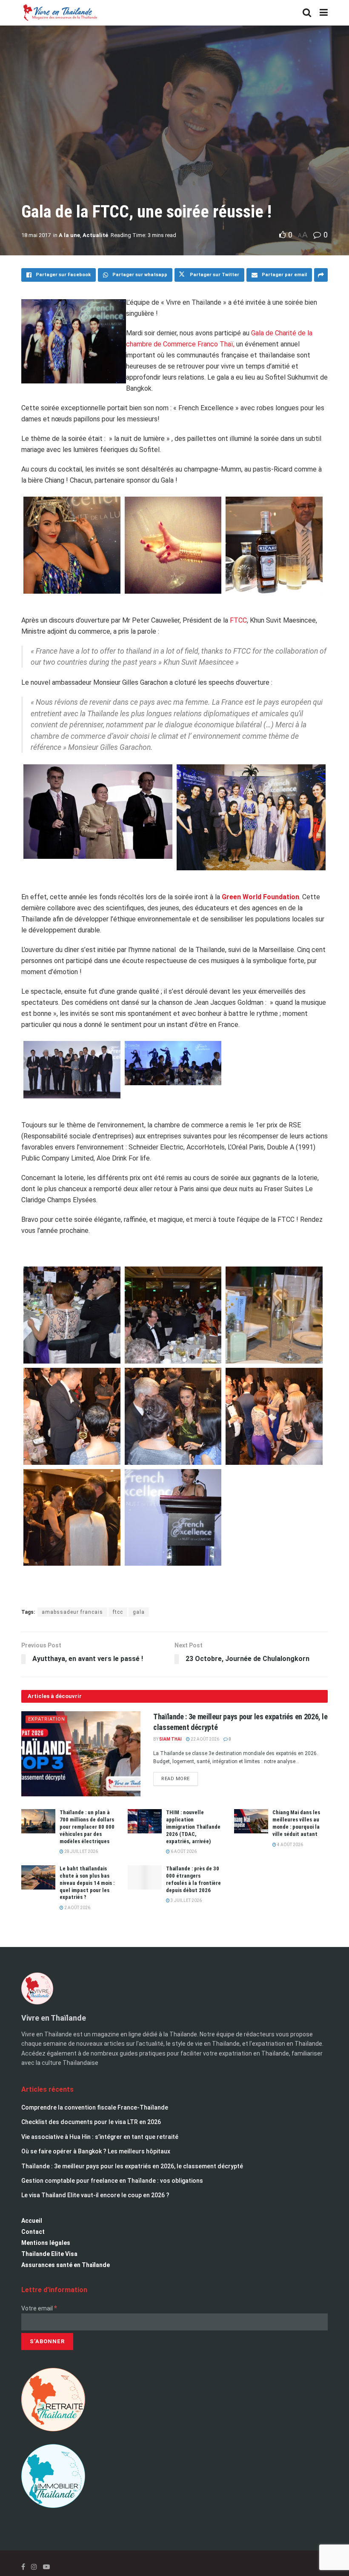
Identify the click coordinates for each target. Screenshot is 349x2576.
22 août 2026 (205, 1739)
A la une (69, 235)
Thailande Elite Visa (49, 2254)
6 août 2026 (183, 1851)
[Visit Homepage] (60, 13)
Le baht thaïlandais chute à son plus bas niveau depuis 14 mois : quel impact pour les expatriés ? (87, 1883)
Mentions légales (46, 2243)
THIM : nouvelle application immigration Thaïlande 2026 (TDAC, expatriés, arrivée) (193, 1827)
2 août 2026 (77, 1908)
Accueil (32, 2221)
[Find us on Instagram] (34, 2567)
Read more (180, 1777)
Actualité (95, 235)
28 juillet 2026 (81, 1851)
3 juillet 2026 (186, 1900)
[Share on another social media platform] (321, 275)
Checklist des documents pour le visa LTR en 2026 (91, 2122)
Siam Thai (170, 1739)
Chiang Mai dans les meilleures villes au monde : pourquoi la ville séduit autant (296, 1823)
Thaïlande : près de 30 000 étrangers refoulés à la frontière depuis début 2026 (193, 1879)
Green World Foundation (260, 897)
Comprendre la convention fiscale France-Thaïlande (95, 2107)
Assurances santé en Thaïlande (66, 2265)
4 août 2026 (290, 1845)
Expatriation (47, 1719)
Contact (33, 2232)
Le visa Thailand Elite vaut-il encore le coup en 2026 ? (95, 2195)
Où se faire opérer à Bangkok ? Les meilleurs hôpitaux (96, 2151)
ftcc (118, 1612)
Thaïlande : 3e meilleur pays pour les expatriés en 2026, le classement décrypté (132, 2166)
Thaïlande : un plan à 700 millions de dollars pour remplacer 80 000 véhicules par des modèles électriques (87, 1827)
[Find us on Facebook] (23, 2567)
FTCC (238, 620)
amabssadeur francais (72, 1612)
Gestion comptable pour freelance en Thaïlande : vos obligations (112, 2181)
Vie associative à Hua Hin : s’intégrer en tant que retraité (100, 2137)
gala (139, 1612)
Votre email (39, 2308)
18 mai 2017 (36, 235)
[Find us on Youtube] (46, 2567)
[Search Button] (307, 13)
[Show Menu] (324, 13)
